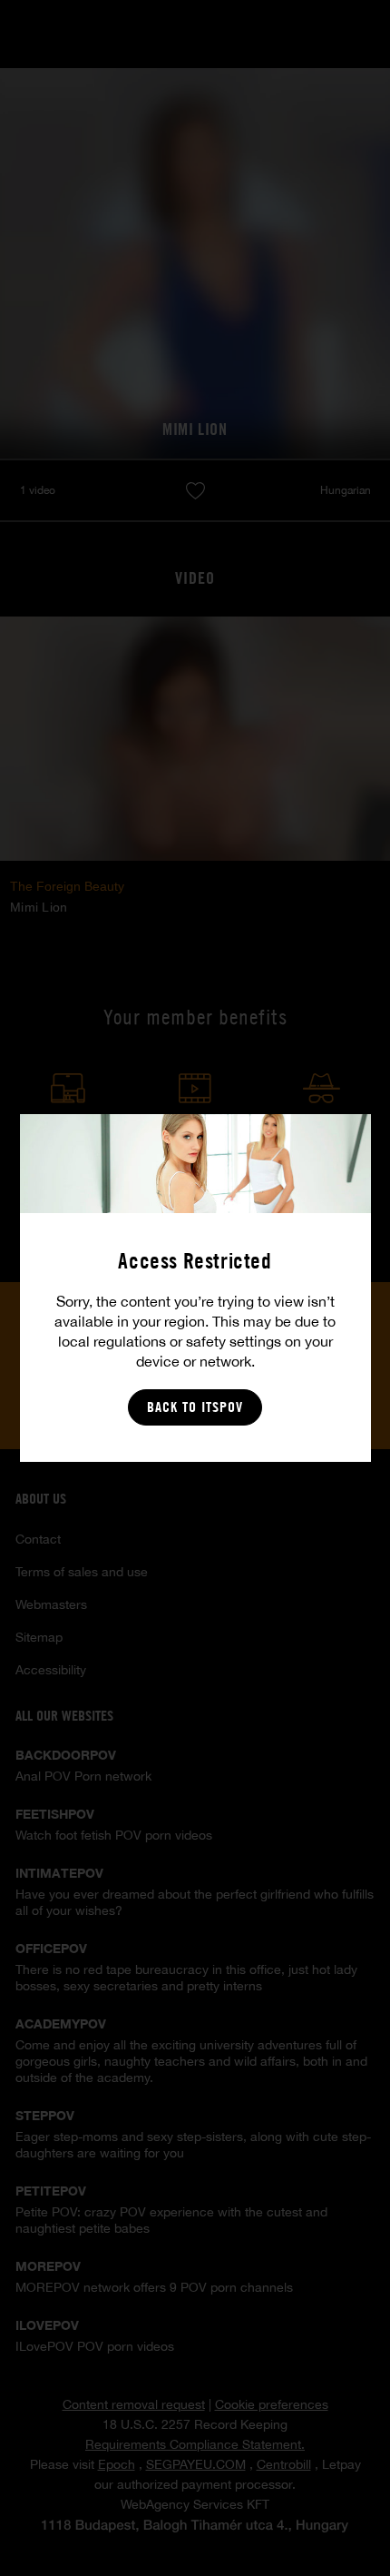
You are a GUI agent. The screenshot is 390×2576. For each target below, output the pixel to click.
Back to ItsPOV (195, 1407)
